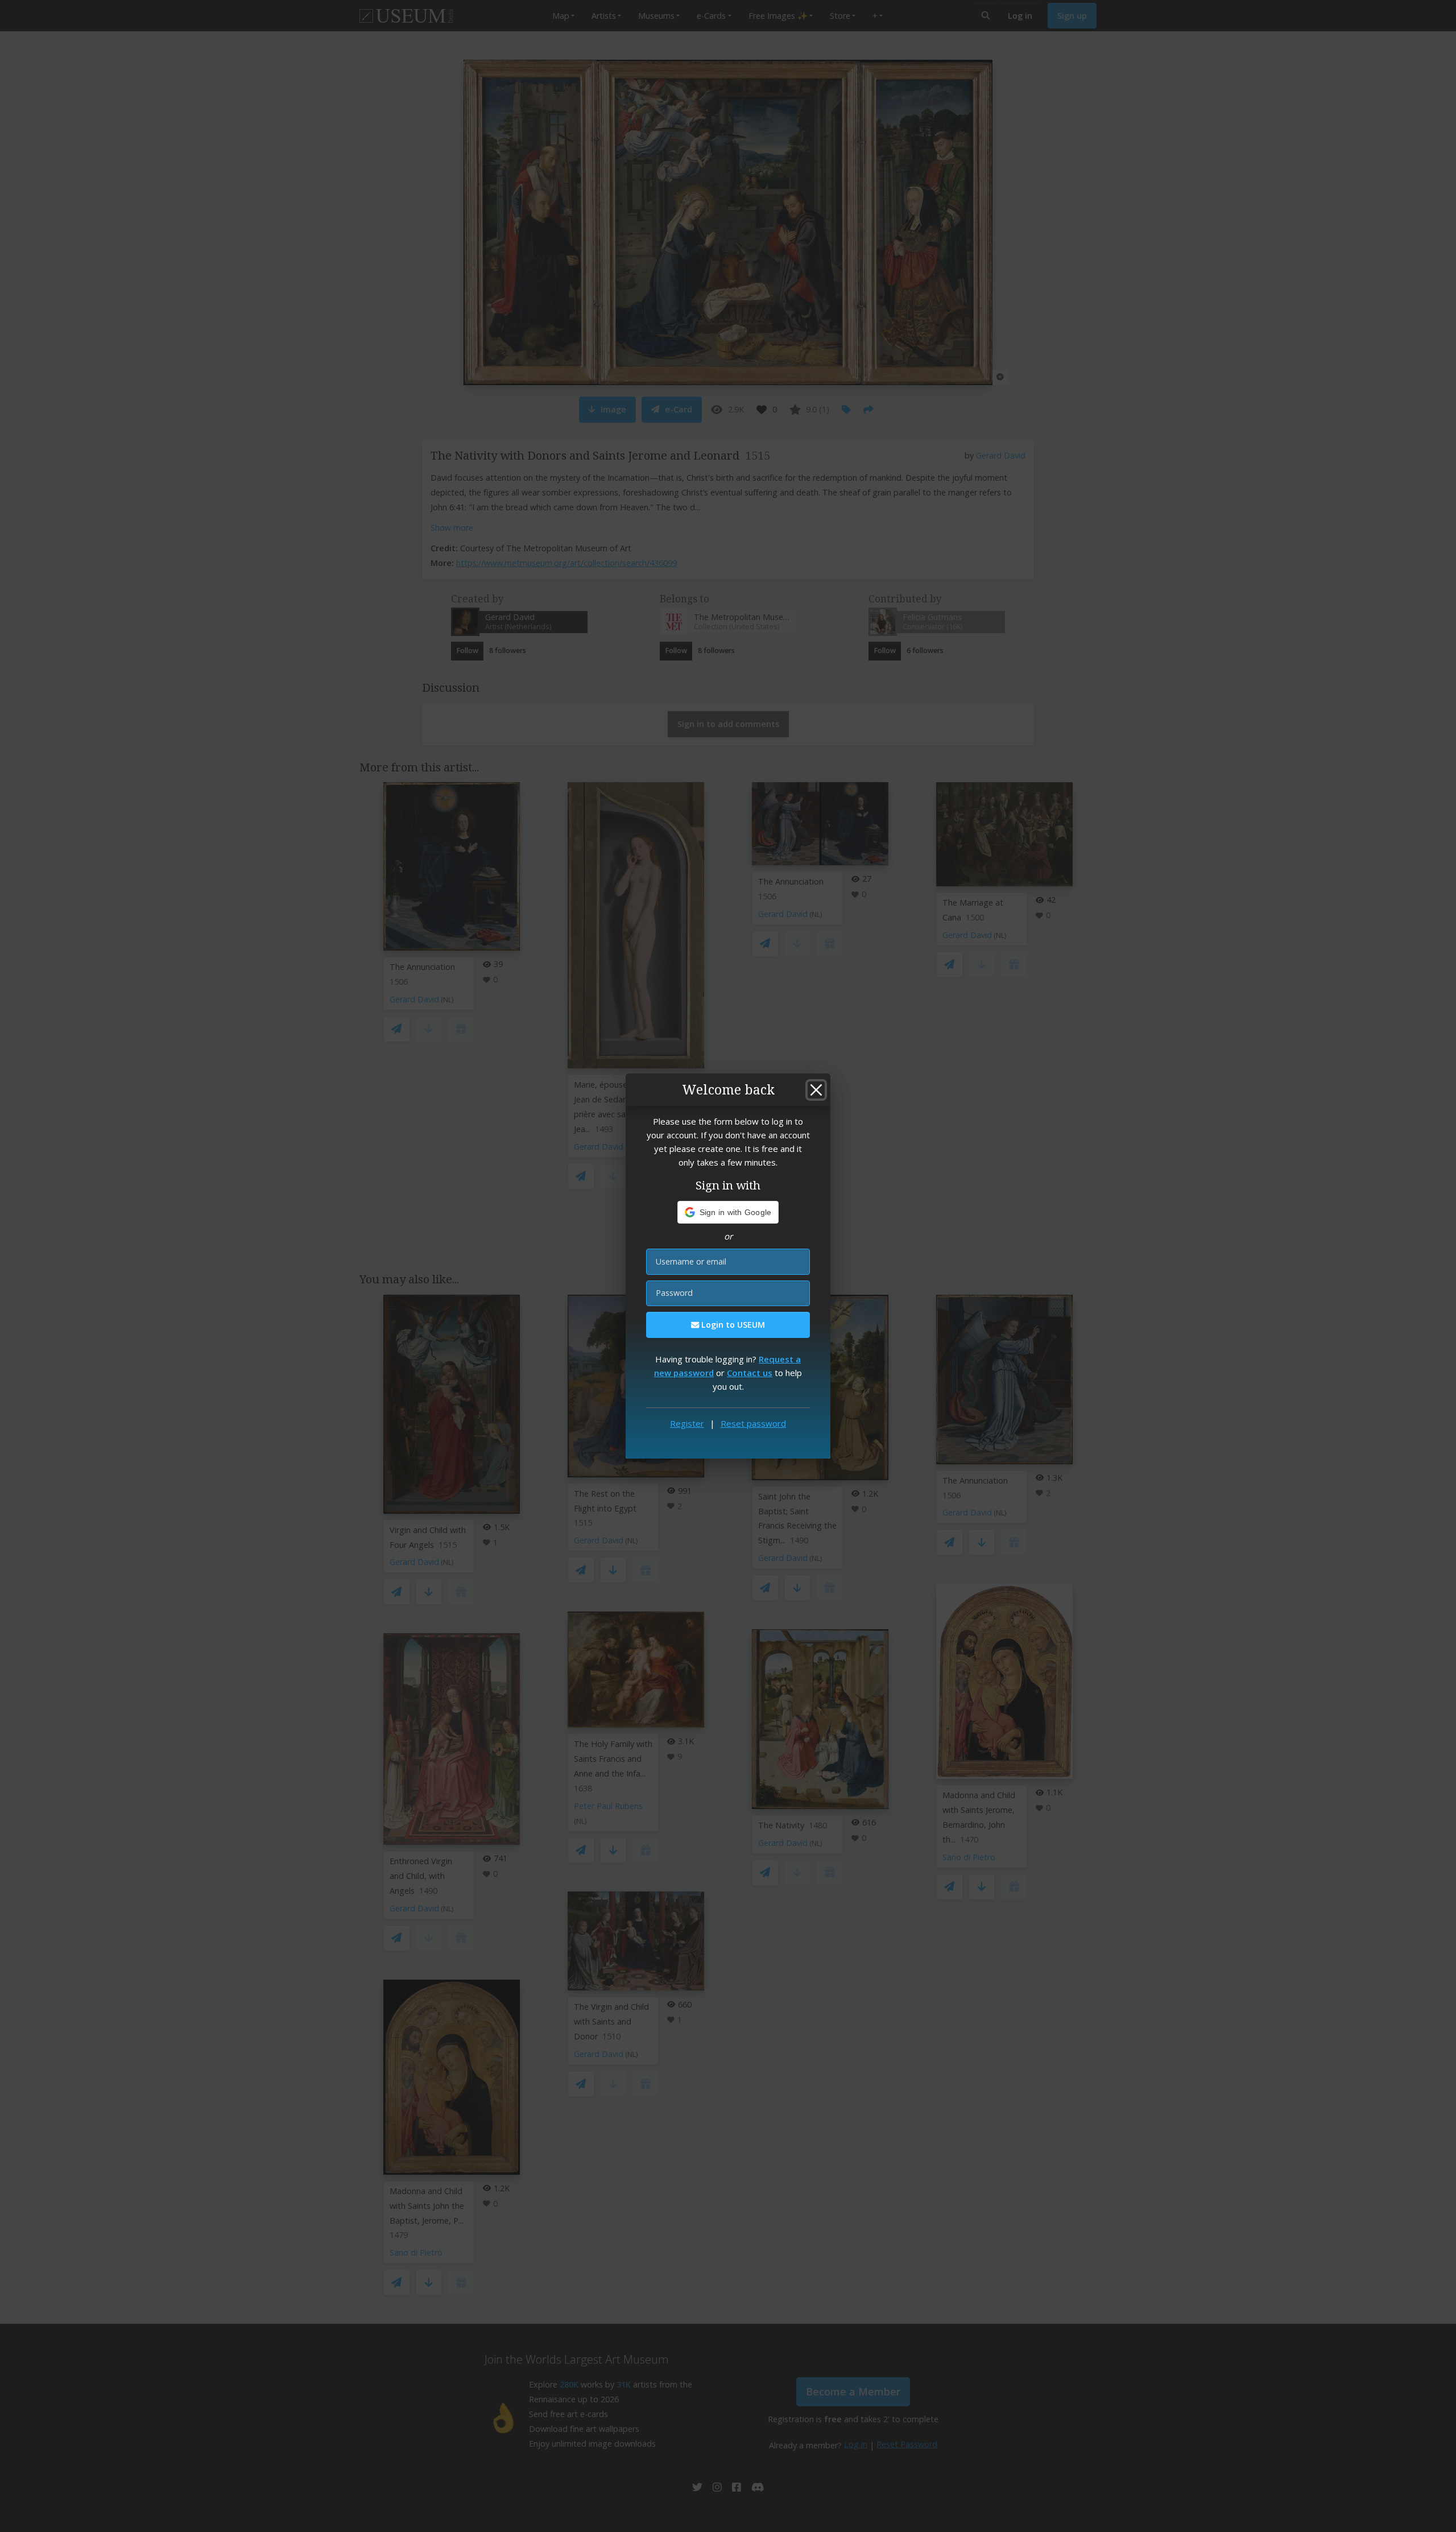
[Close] (816, 1090)
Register (687, 1423)
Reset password (753, 1423)
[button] (728, 1212)
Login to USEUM (732, 1325)
